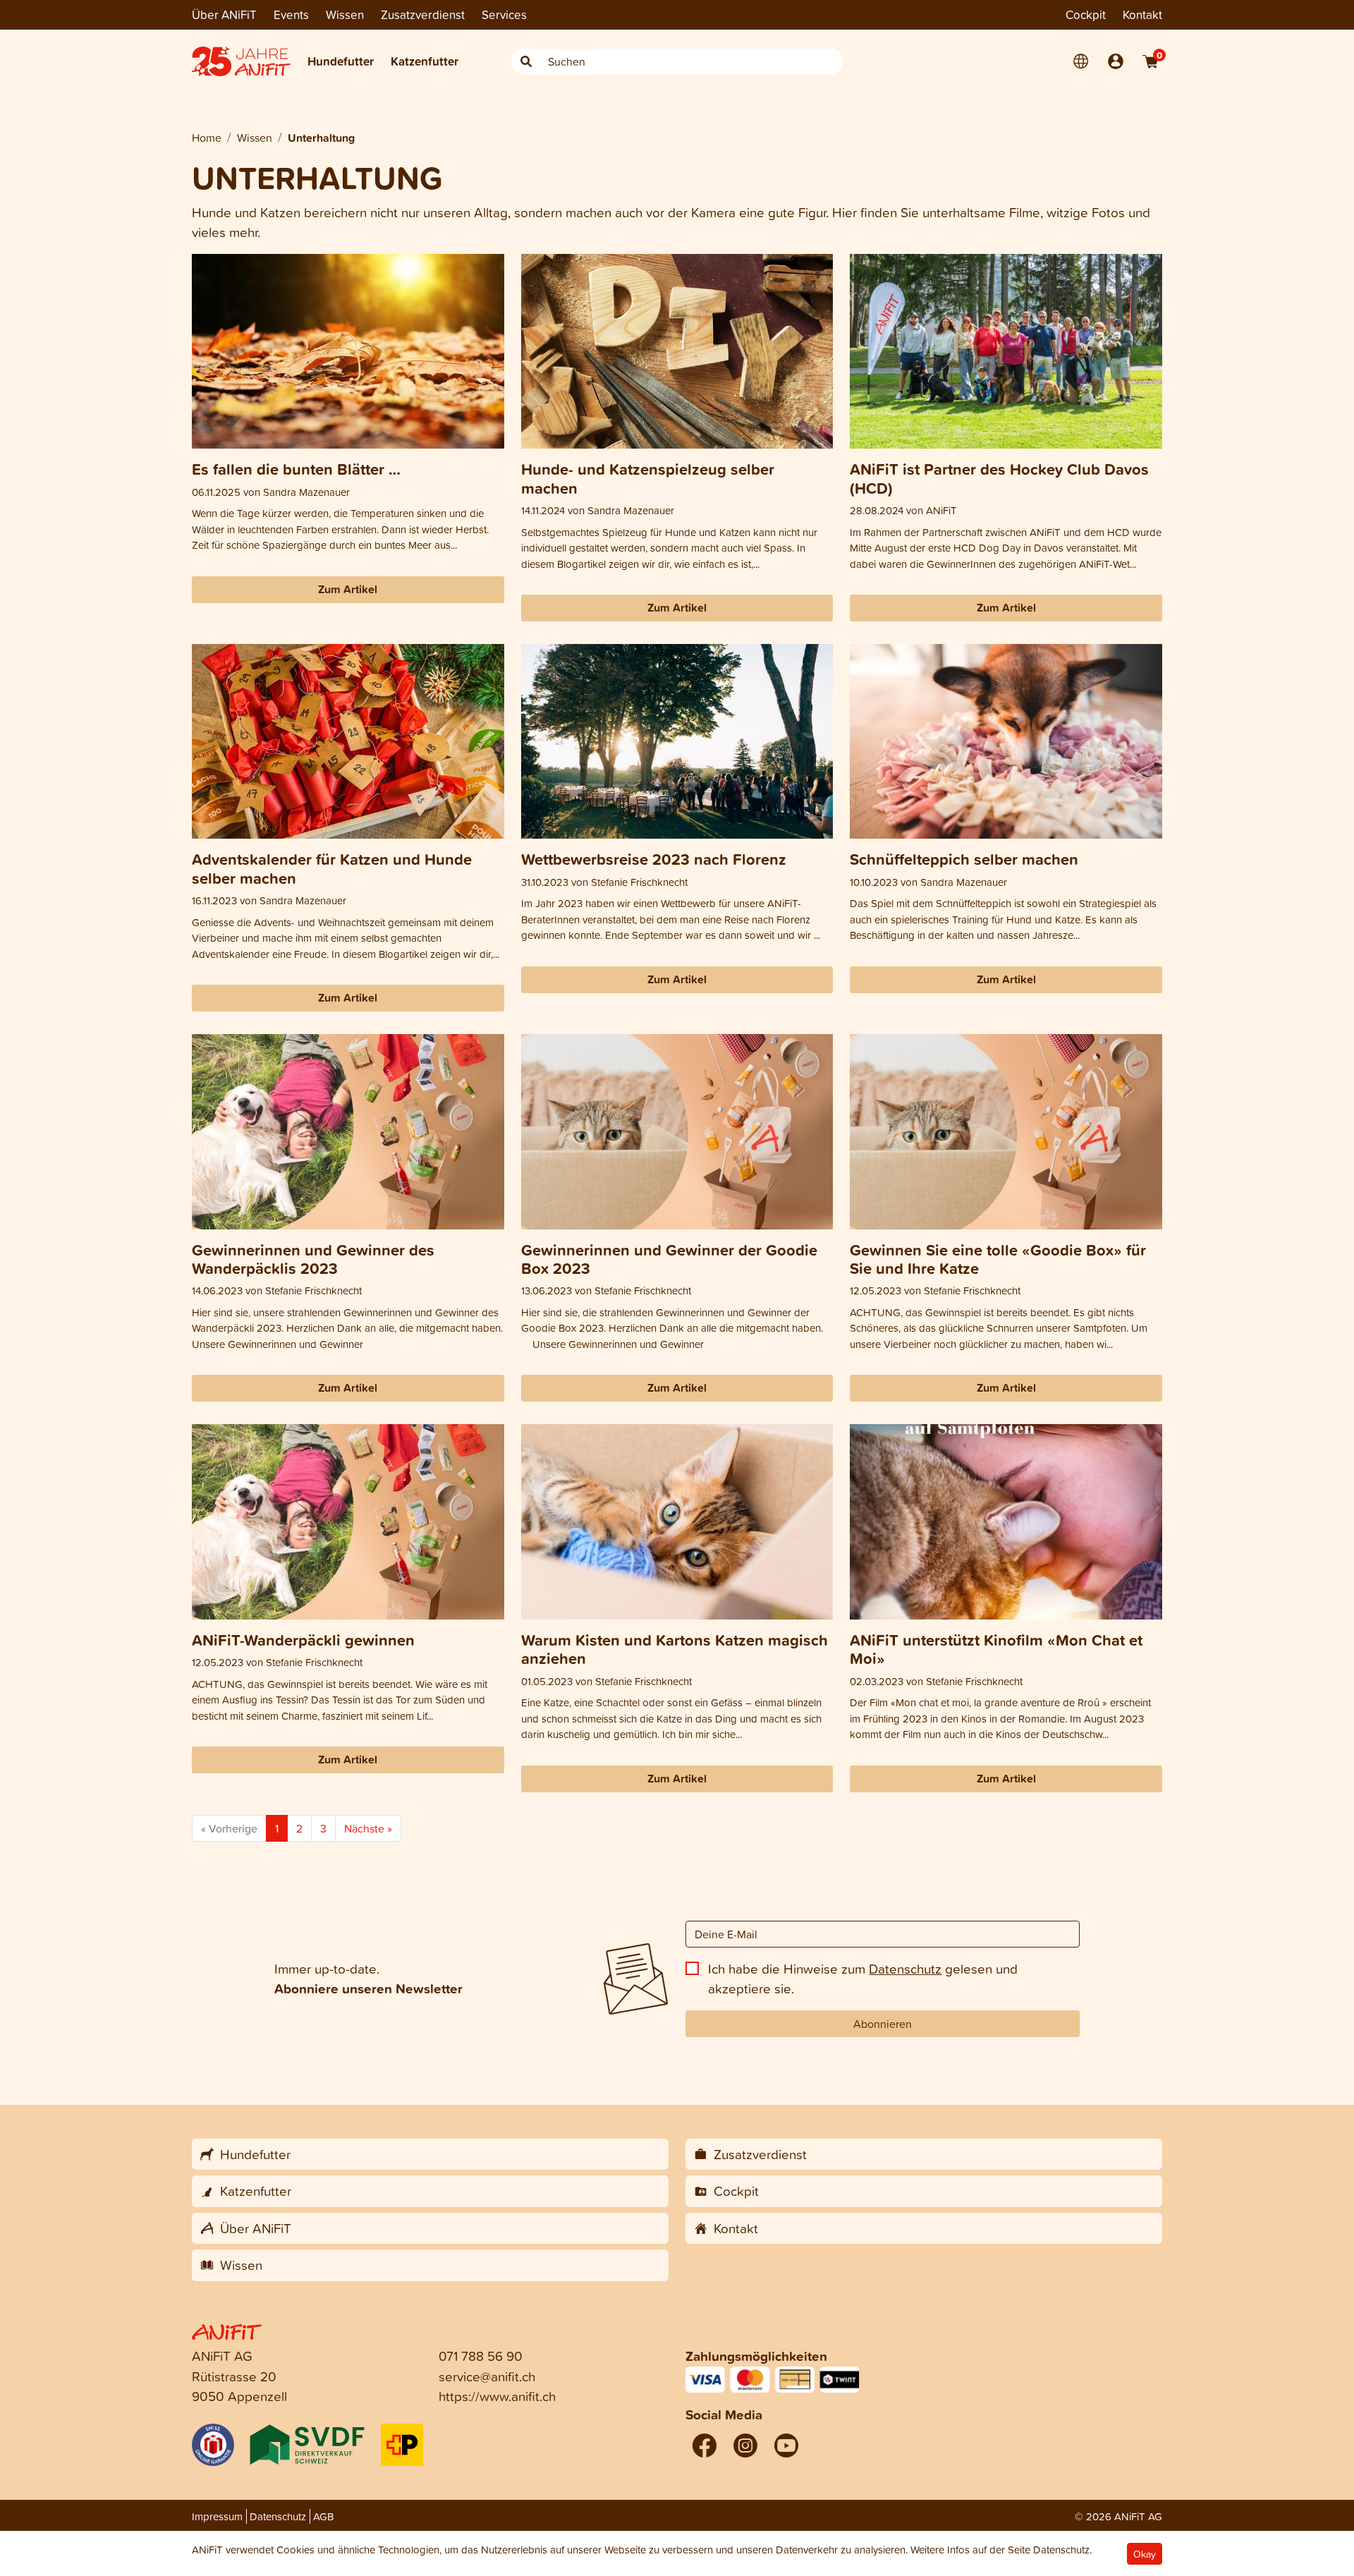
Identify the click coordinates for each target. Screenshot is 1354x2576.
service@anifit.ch (487, 2376)
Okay (1145, 2554)
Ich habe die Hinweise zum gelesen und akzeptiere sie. (863, 1979)
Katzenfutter (425, 61)
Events (291, 14)
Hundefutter (341, 61)
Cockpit (1086, 14)
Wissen (345, 14)
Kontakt (1142, 14)
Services (504, 14)
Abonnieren (883, 2024)
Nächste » (368, 1828)
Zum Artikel (348, 589)
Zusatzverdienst (423, 14)
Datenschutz (905, 1968)
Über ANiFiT (224, 14)
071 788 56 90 (481, 2356)
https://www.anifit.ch (497, 2396)
